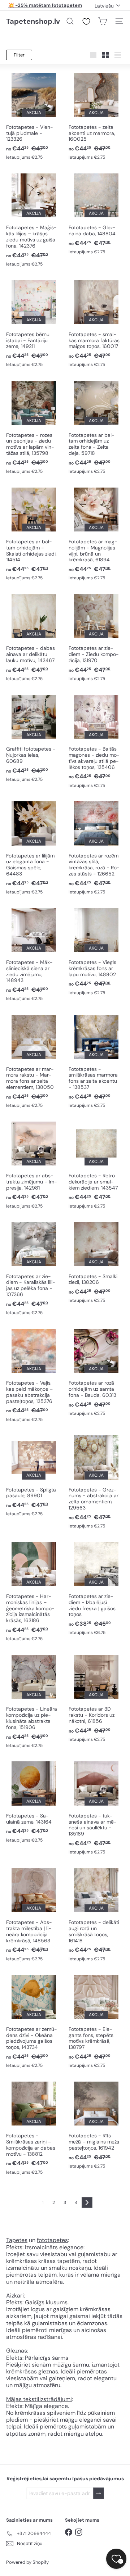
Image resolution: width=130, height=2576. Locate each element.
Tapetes (17, 2240)
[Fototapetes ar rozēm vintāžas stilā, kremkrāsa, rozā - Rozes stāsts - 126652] (96, 847)
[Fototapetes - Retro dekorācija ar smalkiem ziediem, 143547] (96, 1164)
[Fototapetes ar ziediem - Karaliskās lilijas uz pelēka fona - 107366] (34, 1268)
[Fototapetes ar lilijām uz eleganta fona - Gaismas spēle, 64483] (34, 847)
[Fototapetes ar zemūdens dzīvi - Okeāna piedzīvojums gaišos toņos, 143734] (34, 2021)
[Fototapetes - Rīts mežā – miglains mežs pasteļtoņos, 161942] (96, 2125)
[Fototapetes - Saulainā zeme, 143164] (34, 1801)
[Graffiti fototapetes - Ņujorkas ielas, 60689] (34, 738)
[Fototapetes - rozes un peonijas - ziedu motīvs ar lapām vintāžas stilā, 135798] (34, 427)
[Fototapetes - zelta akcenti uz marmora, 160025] (96, 116)
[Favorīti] (86, 22)
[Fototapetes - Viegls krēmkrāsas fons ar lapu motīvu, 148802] (96, 951)
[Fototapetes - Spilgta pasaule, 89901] (34, 1475)
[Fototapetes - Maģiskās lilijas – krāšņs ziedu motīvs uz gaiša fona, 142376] (34, 219)
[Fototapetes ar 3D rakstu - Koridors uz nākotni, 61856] (96, 1698)
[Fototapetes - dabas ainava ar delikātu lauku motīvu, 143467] (34, 637)
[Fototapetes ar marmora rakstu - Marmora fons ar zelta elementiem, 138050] (34, 1061)
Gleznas (17, 2351)
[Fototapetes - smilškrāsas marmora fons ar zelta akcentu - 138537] (96, 1061)
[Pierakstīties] (99, 2493)
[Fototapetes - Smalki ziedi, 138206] (96, 1262)
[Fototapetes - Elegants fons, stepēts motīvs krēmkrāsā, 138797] (96, 2021)
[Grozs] (103, 21)
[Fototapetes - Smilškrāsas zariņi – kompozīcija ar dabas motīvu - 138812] (34, 2128)
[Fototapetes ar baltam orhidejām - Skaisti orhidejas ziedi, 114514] (34, 533)
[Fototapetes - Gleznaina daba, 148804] (96, 214)
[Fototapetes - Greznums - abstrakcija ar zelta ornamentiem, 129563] (96, 1481)
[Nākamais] (87, 2202)
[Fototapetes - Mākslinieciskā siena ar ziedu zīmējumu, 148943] (34, 954)
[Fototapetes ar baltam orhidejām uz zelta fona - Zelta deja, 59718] (96, 427)
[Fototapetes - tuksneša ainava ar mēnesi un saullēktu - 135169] (96, 1807)
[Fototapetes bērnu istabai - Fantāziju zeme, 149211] (34, 323)
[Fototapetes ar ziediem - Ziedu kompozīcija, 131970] (96, 637)
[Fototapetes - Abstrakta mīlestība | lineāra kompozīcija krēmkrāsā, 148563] (34, 1914)
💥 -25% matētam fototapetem (45, 5)
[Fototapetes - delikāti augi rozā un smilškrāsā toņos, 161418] (96, 1914)
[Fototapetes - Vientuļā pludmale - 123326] (34, 116)
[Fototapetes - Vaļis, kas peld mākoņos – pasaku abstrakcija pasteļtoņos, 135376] (34, 1375)
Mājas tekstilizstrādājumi (39, 2399)
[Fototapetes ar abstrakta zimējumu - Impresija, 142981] (34, 1164)
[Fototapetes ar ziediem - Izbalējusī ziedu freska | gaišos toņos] (96, 1588)
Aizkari (15, 2296)
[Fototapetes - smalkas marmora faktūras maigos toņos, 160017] (96, 323)
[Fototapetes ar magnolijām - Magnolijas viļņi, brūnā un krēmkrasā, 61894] (96, 533)
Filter (19, 55)
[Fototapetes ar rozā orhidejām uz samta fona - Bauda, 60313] (96, 1372)
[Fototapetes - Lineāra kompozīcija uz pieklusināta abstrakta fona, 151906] (34, 1701)
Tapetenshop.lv (33, 21)
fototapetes (52, 2240)
